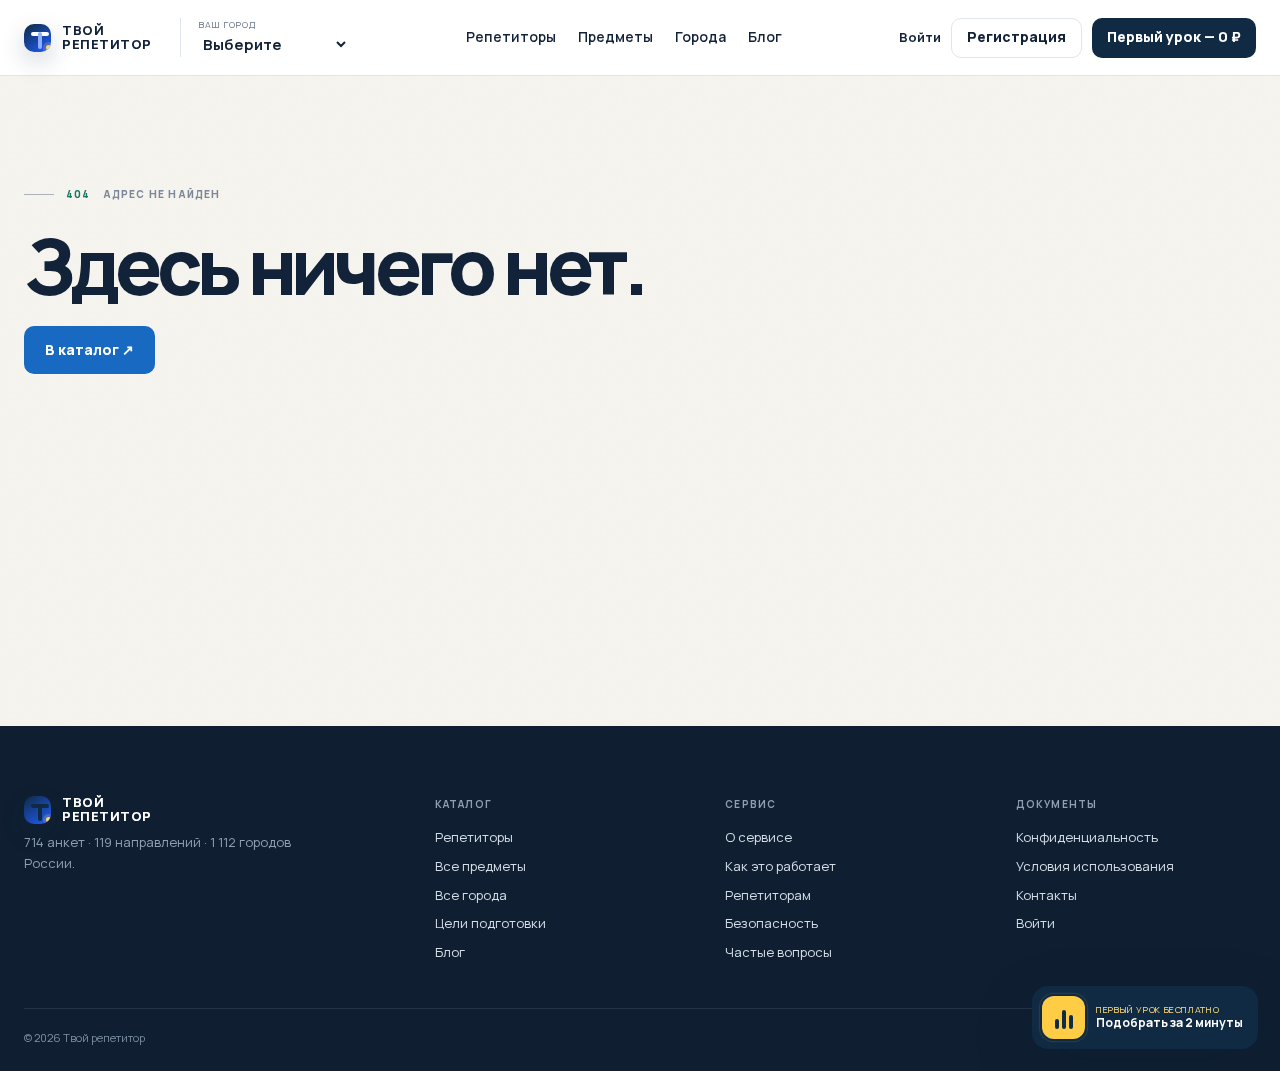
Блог (765, 36)
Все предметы (480, 866)
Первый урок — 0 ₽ (1174, 36)
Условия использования (1095, 866)
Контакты (1046, 895)
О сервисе (758, 837)
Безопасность (771, 923)
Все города (471, 895)
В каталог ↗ (89, 349)
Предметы (615, 36)
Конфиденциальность (1087, 837)
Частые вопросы (778, 952)
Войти (920, 37)
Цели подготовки (490, 923)
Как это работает (780, 866)
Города (700, 36)
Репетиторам (768, 895)
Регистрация (1016, 36)
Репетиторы (511, 36)
